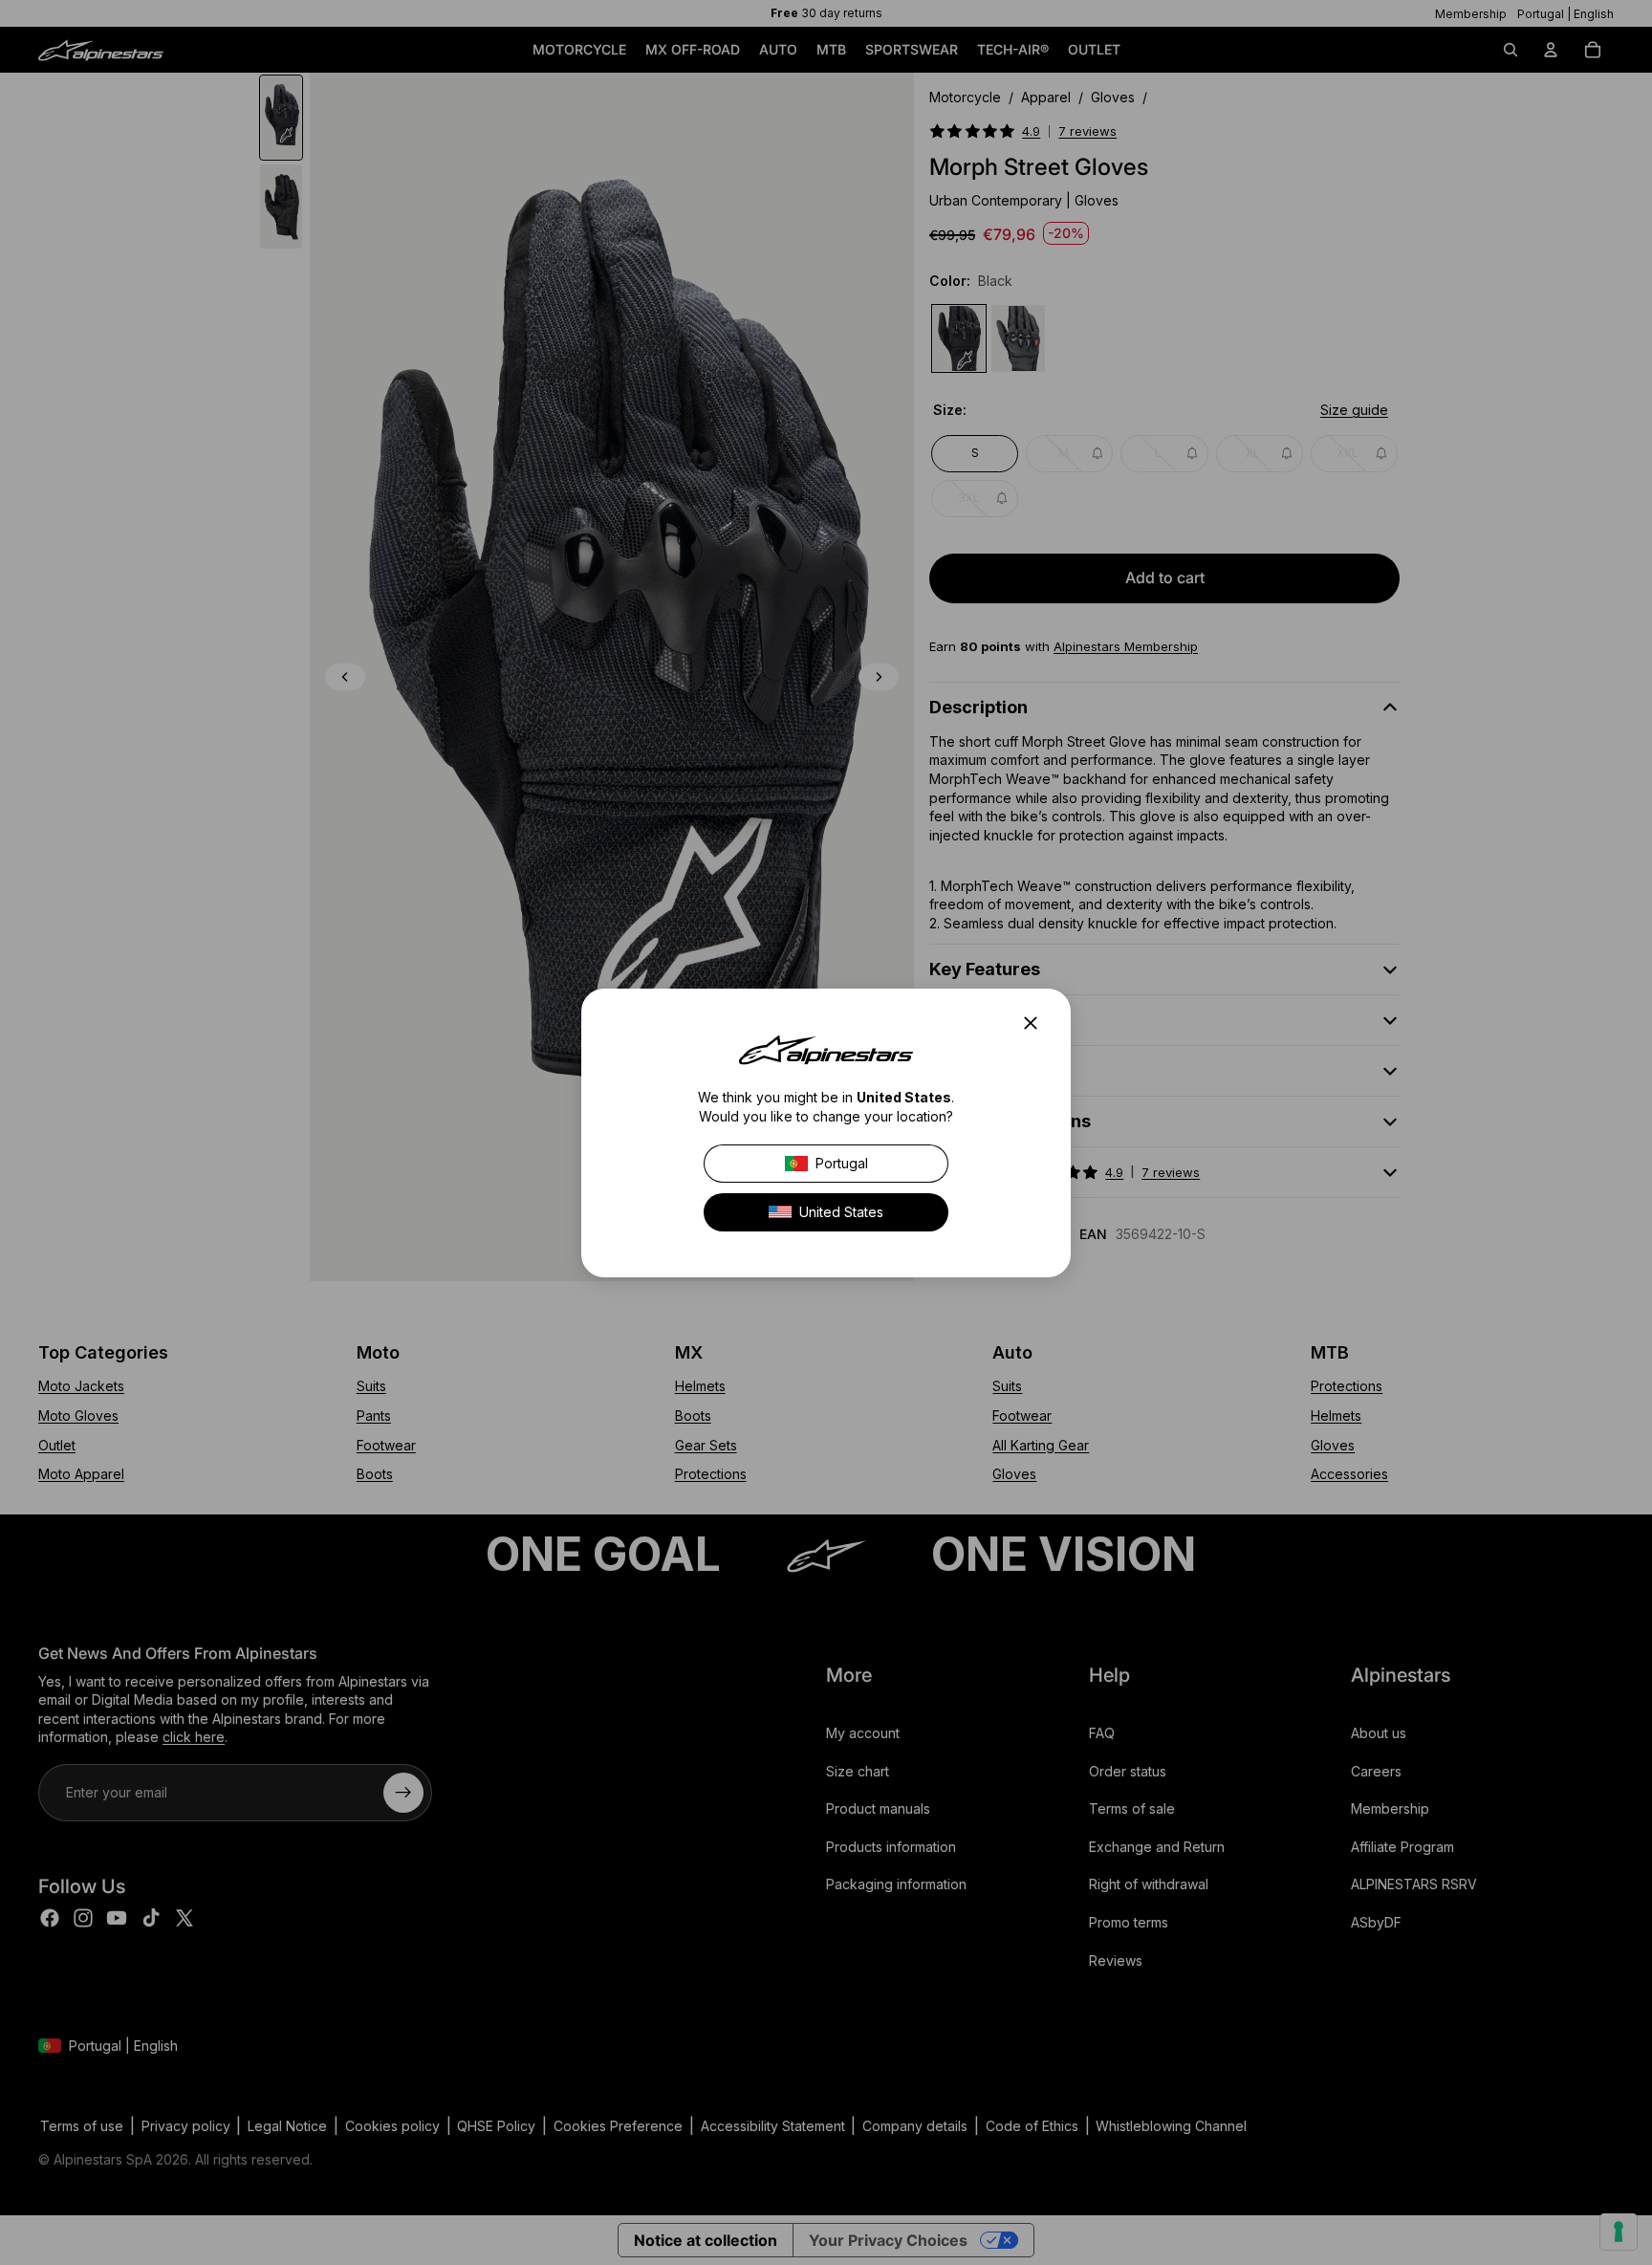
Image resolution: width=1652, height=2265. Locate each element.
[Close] (1036, 1023)
